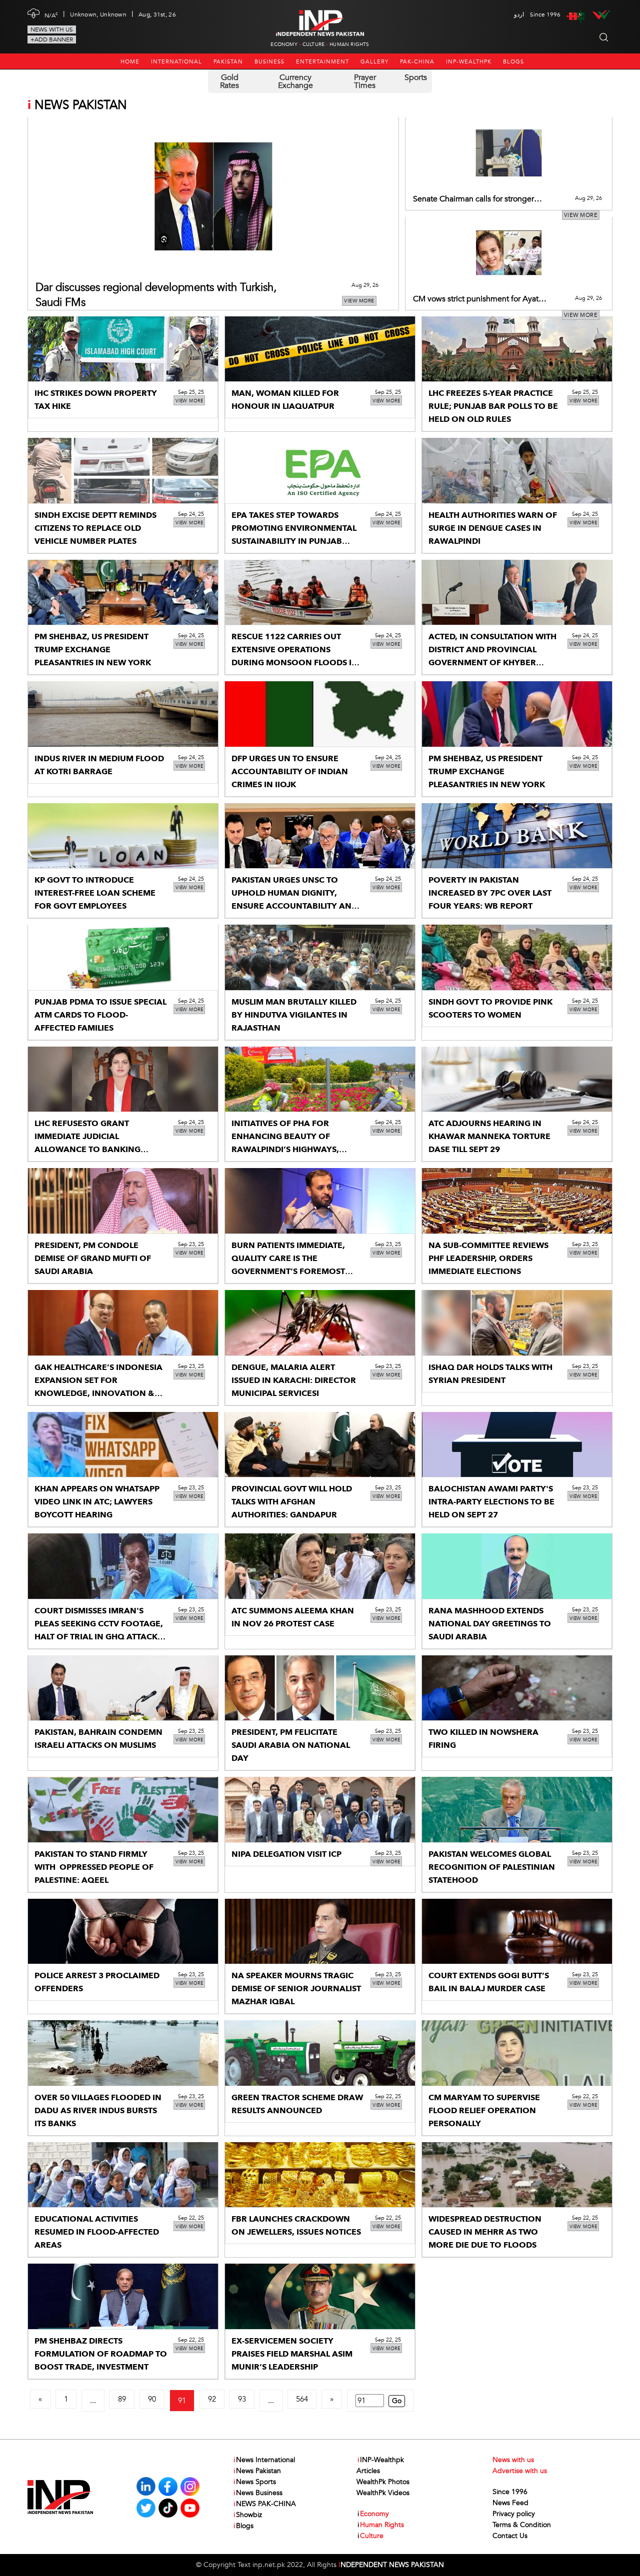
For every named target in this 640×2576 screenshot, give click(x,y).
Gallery (374, 62)
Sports (416, 77)
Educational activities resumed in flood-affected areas (97, 2232)
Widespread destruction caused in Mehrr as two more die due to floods (485, 2232)
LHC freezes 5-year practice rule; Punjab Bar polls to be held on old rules (493, 406)
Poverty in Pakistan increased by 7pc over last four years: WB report (490, 893)
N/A (51, 14)
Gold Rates (229, 81)
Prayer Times (365, 81)
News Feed (510, 2503)
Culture (313, 44)
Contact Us (510, 2536)
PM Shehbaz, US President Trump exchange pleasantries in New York (93, 650)
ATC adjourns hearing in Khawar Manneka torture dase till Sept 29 (489, 1137)
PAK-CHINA (417, 62)
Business (269, 62)
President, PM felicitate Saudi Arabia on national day (291, 1745)
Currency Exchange (295, 81)
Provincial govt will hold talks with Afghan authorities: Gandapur (292, 1502)
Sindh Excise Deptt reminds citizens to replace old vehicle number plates (95, 528)
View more (359, 301)
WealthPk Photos (383, 2482)
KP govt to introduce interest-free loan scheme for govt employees (95, 893)
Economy (284, 44)
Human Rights (349, 44)
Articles (368, 2471)
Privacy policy (514, 2514)
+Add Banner (52, 39)
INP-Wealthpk (469, 62)
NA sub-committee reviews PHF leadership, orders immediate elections (488, 1259)
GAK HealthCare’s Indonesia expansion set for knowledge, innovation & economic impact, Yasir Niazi (98, 1393)
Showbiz (248, 2515)
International (176, 62)
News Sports (255, 2482)
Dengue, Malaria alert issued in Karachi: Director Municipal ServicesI (294, 1380)
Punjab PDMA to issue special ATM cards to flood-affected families (100, 1015)
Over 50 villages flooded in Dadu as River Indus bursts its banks (98, 2111)
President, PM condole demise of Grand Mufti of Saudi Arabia (93, 1259)
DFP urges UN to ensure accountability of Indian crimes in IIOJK (290, 772)
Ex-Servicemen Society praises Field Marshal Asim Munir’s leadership (292, 2354)
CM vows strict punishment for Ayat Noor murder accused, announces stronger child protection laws (476, 299)
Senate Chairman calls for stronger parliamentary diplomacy (473, 199)
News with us (52, 29)
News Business (258, 2493)
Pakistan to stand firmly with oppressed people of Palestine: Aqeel (94, 1867)
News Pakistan (257, 2471)
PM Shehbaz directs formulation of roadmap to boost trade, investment (101, 2354)
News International (264, 2460)
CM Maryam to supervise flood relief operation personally (484, 2111)
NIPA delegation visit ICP (286, 1854)
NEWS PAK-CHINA (265, 2504)
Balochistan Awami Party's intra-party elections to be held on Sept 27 (491, 1502)
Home (130, 62)
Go (397, 2401)
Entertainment (322, 62)
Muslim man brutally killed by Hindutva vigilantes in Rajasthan (294, 1015)
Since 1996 (510, 2492)
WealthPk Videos (383, 2493)
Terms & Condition (522, 2525)
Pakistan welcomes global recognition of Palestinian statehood (492, 1867)
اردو (519, 14)
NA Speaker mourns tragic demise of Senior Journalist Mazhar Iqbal (296, 1989)
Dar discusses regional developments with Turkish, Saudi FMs (156, 295)
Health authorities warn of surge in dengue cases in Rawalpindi (493, 528)
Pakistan (228, 62)
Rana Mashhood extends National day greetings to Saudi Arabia (490, 1624)
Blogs (513, 62)
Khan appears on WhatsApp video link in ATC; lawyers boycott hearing (97, 1502)
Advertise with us (520, 2471)
